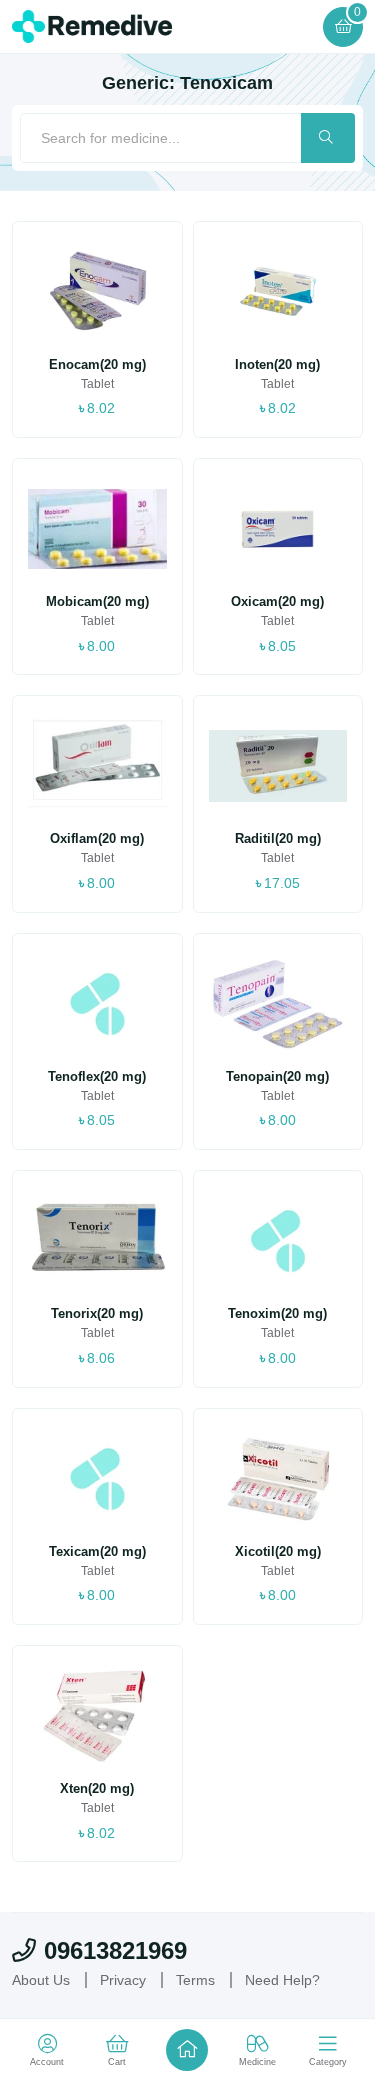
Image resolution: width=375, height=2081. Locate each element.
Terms (195, 1980)
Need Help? (282, 1980)
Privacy (123, 1980)
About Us (41, 1980)
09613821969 (115, 1950)
